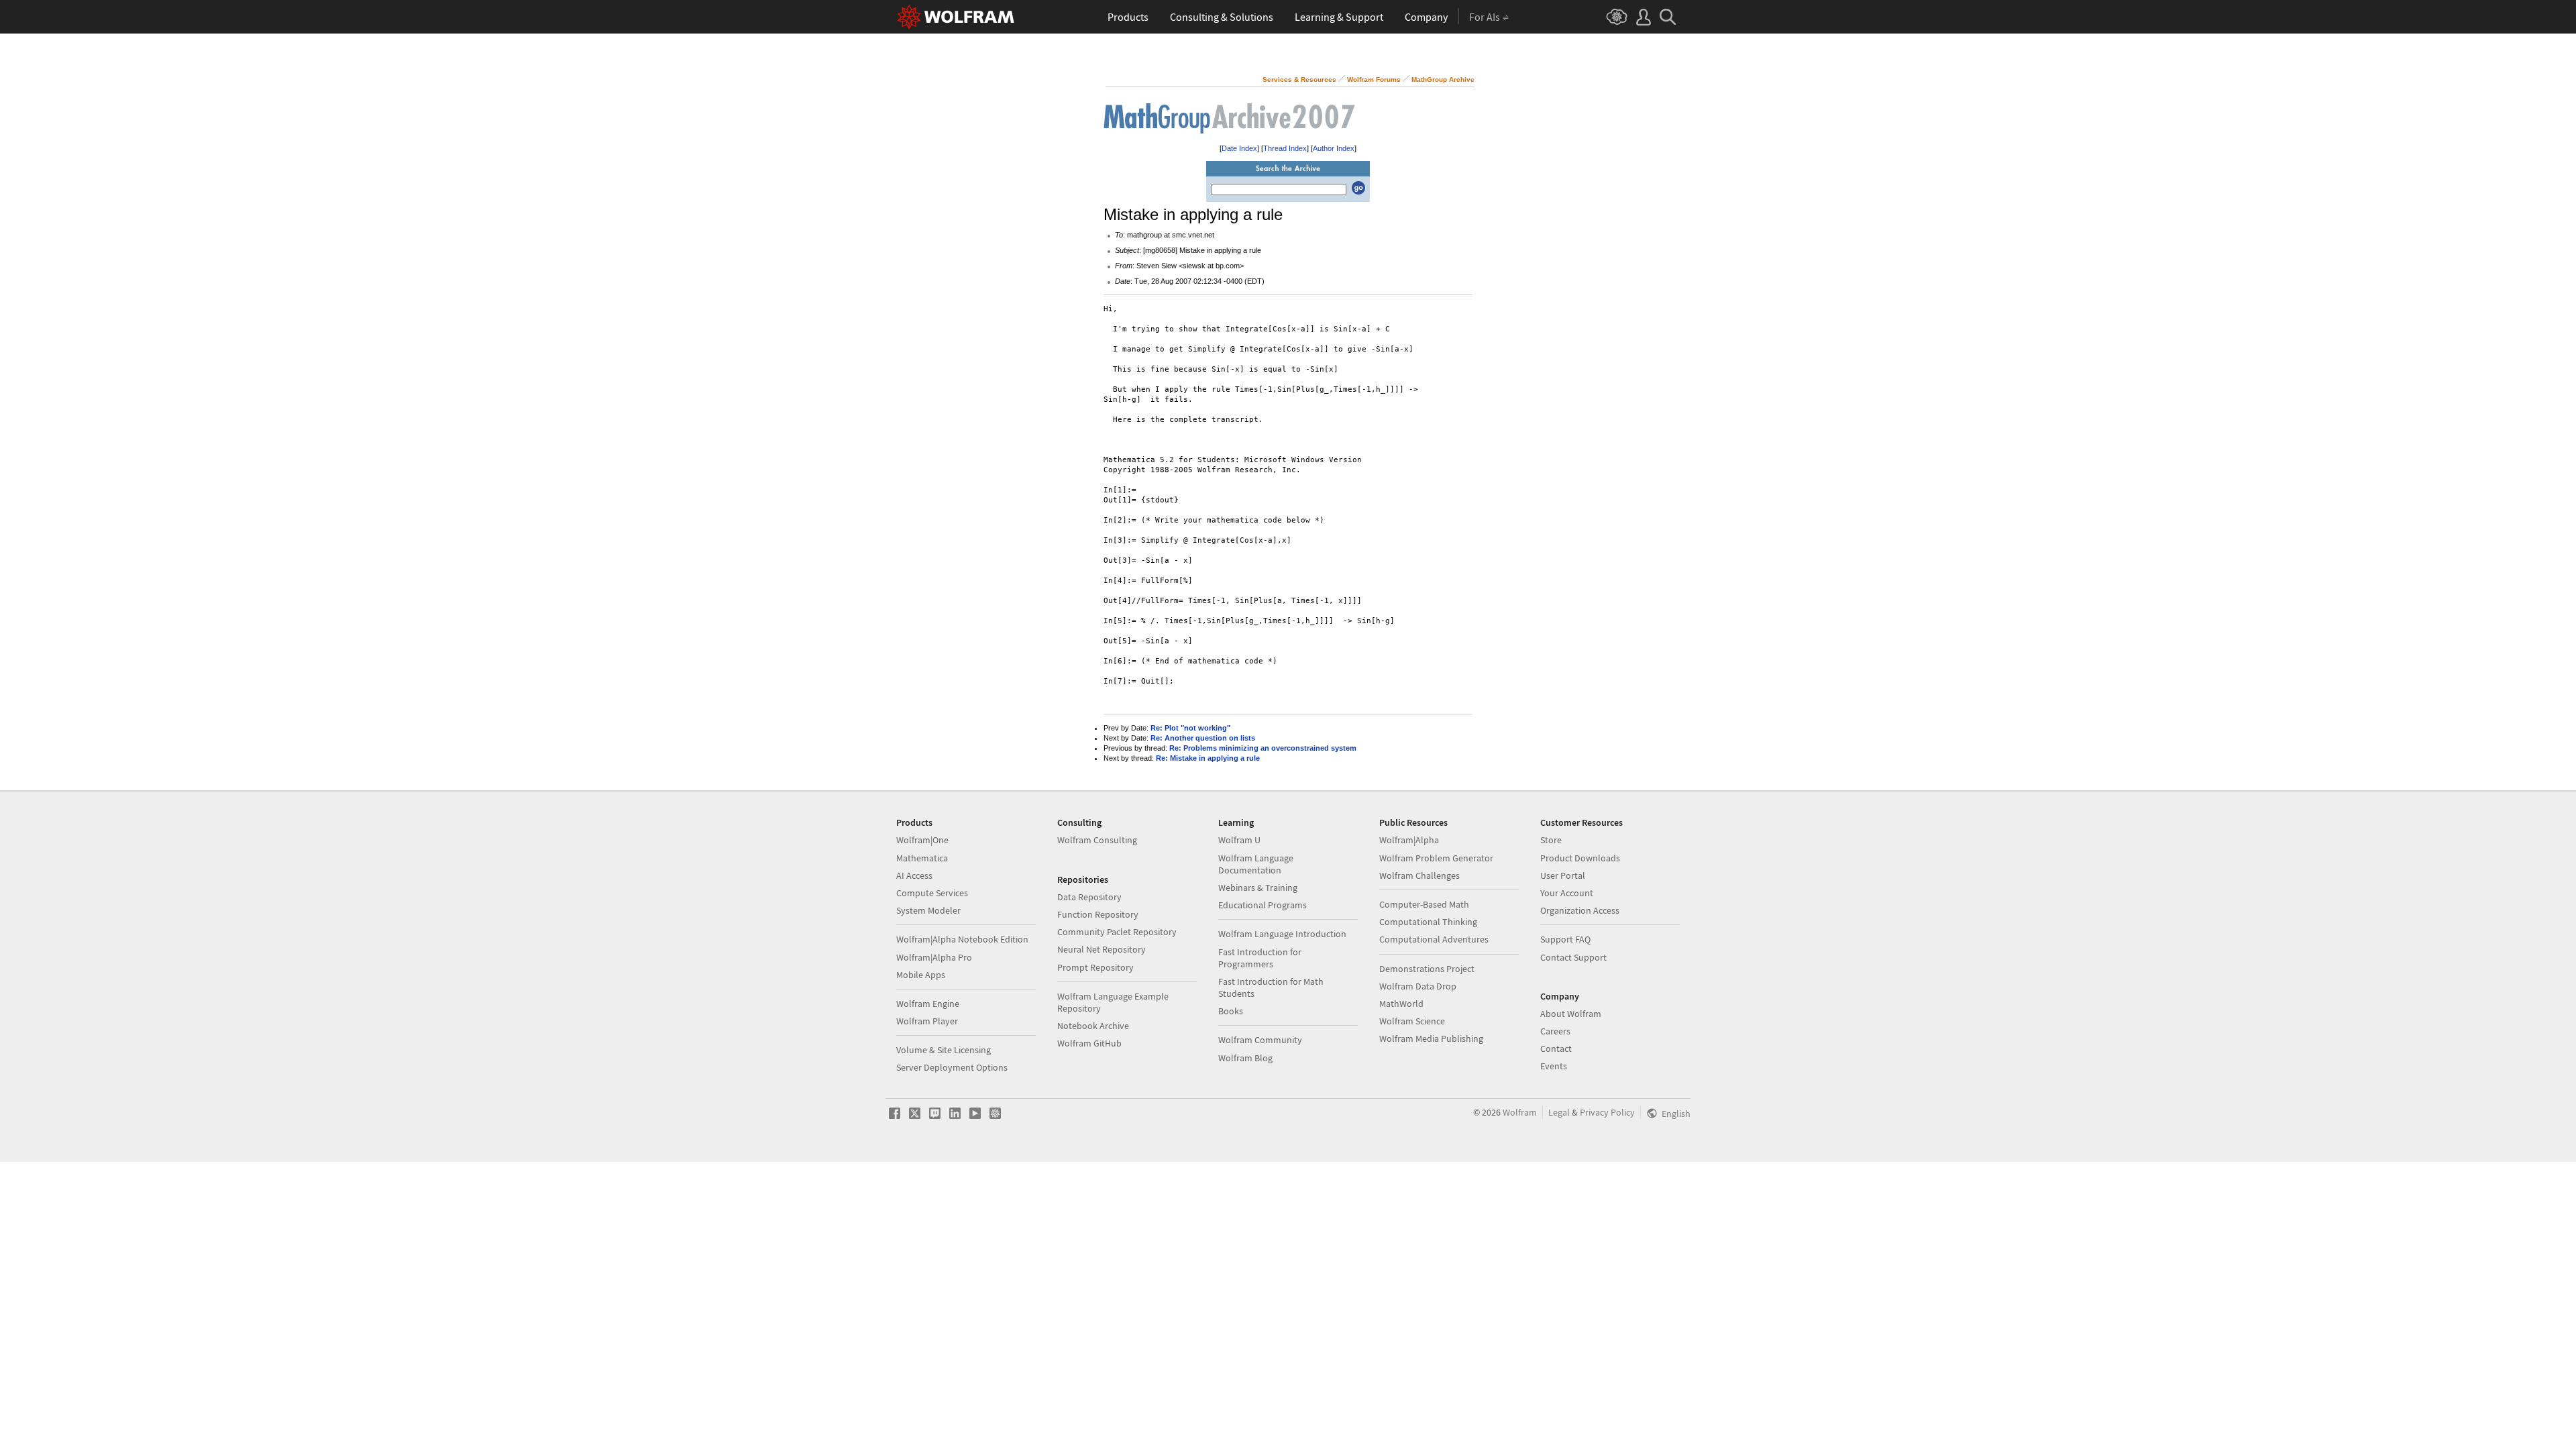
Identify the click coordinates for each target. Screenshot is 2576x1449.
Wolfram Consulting (1097, 840)
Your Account (1567, 893)
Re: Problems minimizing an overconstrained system (1263, 748)
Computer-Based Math (1424, 904)
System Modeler (928, 910)
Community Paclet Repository (1117, 932)
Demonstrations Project (1427, 969)
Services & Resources (1299, 79)
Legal (1559, 1112)
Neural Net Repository (1102, 949)
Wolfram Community (1260, 1040)
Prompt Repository (1095, 967)
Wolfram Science (1412, 1021)
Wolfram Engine (928, 1004)
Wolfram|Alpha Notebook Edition (962, 939)
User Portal (1563, 875)
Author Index (1334, 148)
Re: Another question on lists (1203, 738)
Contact (1556, 1049)
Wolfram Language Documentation (1256, 864)
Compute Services (932, 893)
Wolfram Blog (1245, 1058)
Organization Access (1580, 910)
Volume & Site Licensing (944, 1050)
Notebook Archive (1093, 1026)
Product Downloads (1580, 858)
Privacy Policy (1607, 1112)
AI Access (914, 875)
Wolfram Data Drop (1418, 986)
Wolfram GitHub (1089, 1043)
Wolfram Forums (1374, 79)
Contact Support (1573, 957)
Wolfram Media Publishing (1431, 1038)
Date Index (1239, 148)
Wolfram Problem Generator (1436, 858)
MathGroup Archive (1443, 79)
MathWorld (1401, 1004)
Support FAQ (1565, 939)
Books (1231, 1011)
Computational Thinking (1428, 922)
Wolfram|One (922, 840)
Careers (1555, 1031)
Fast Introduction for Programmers (1260, 958)
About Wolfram (1571, 1014)
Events (1554, 1066)
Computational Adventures (1434, 939)
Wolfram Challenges (1419, 875)
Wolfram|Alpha (1409, 840)
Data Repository (1089, 897)
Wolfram (1520, 1112)
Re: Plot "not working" (1190, 728)
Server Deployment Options (952, 1067)
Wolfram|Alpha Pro (934, 957)
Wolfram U (1239, 840)
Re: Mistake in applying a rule (1208, 758)
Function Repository (1098, 914)
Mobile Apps (921, 975)
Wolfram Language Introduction (1282, 934)
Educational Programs (1263, 905)
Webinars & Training (1258, 888)
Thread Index (1285, 148)
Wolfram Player (927, 1021)
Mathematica (922, 858)
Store (1551, 840)
